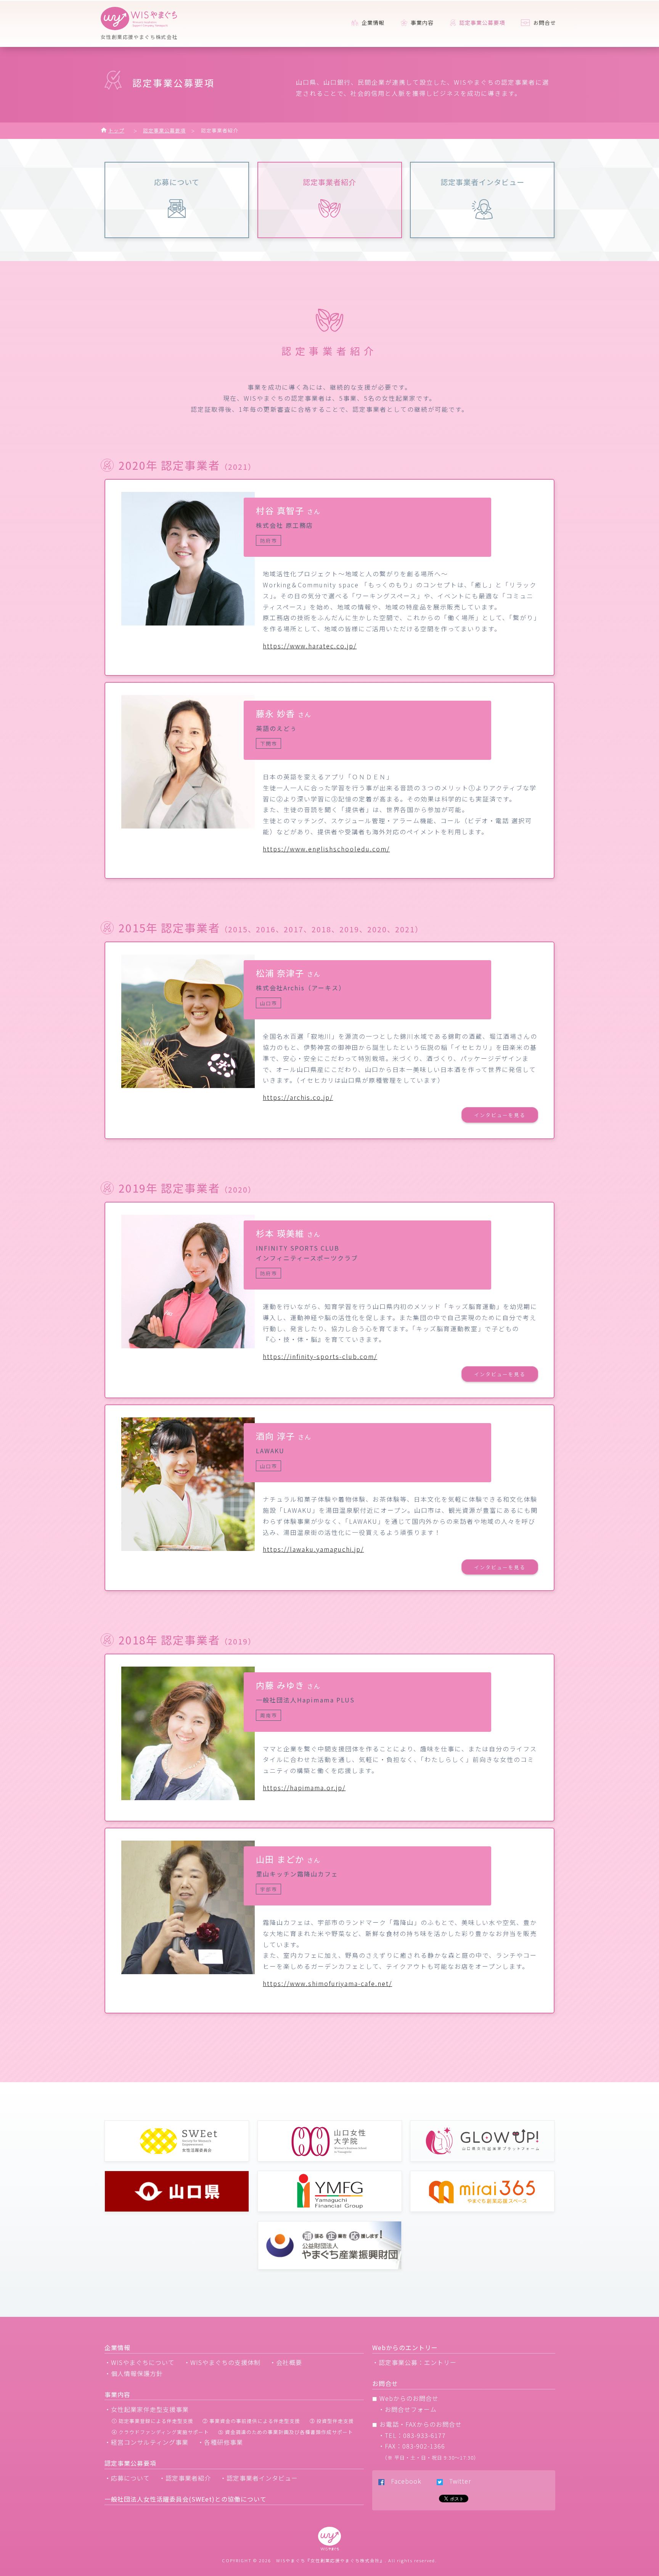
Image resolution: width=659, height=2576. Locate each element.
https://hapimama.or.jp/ (304, 1788)
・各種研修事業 (220, 2442)
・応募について (127, 2478)
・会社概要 (286, 2362)
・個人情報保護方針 (134, 2373)
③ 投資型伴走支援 (332, 2421)
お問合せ (544, 23)
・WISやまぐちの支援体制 (222, 2362)
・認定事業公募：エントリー (414, 2362)
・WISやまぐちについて (140, 2362)
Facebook (403, 2481)
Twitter (457, 2481)
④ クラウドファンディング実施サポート (160, 2432)
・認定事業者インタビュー (259, 2478)
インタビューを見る (500, 1115)
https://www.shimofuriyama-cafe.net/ (327, 1983)
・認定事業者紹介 (185, 2478)
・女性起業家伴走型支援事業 (147, 2409)
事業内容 (421, 23)
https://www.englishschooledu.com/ (326, 849)
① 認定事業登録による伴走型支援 (153, 2421)
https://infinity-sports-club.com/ (320, 1356)
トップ (116, 130)
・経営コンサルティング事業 (146, 2442)
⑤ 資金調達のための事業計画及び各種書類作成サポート (286, 2432)
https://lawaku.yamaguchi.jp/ (313, 1549)
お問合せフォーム (411, 2409)
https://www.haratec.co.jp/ (310, 646)
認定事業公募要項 (164, 130)
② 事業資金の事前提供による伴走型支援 (251, 2421)
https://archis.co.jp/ (298, 1097)
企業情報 (372, 23)
